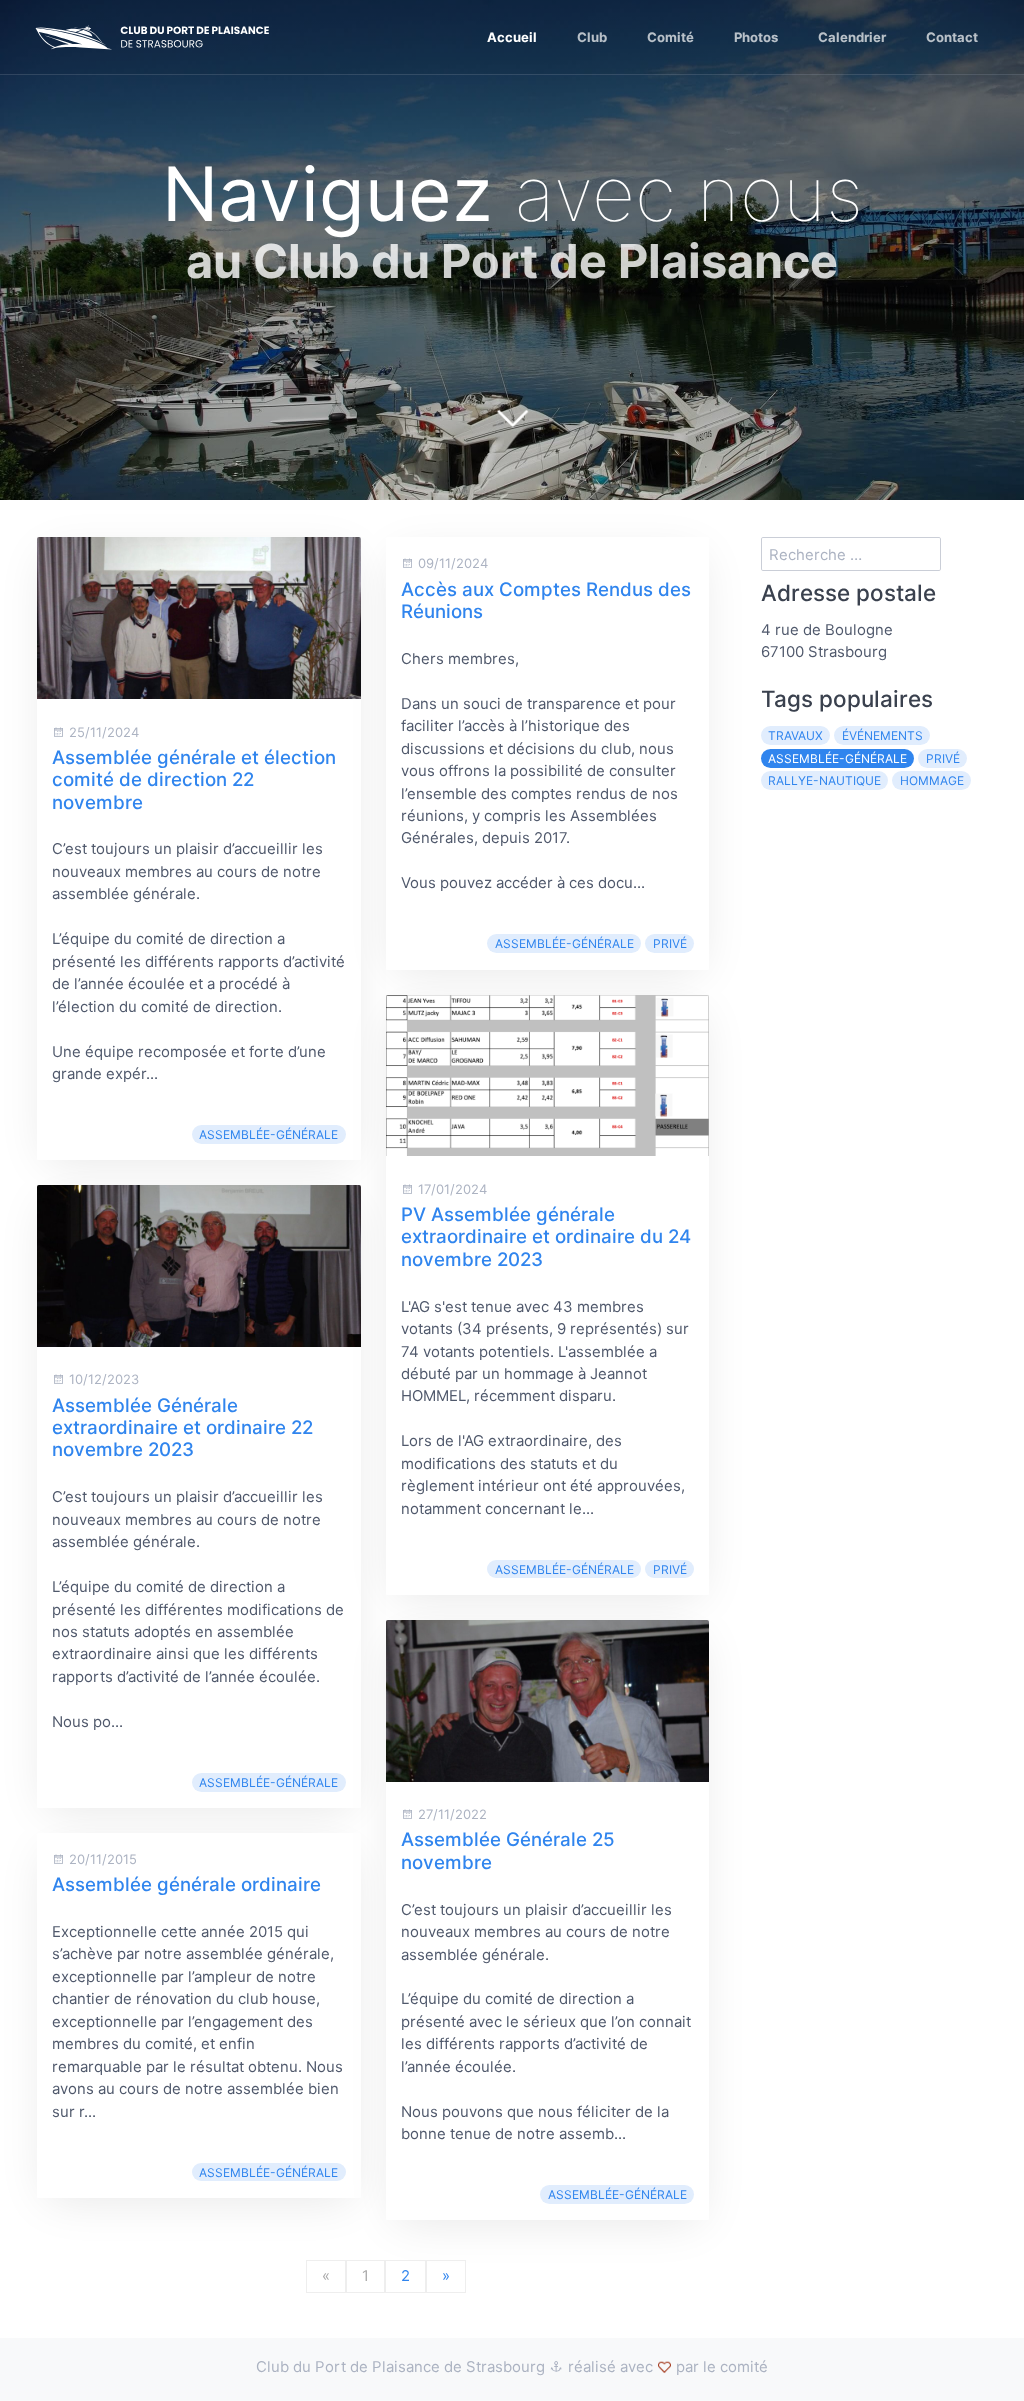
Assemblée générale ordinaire (186, 1884)
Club (592, 37)
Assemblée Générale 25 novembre (508, 1850)
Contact (952, 37)
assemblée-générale (268, 1134)
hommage (932, 780)
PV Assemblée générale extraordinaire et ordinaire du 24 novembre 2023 (546, 1237)
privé (670, 943)
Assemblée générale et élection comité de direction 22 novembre (194, 780)
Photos (756, 37)
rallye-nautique (824, 780)
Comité (670, 37)
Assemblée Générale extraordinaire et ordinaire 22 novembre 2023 (182, 1428)
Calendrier (852, 37)
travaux (795, 735)
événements (882, 735)
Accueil (512, 37)
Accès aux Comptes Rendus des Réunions (546, 600)
